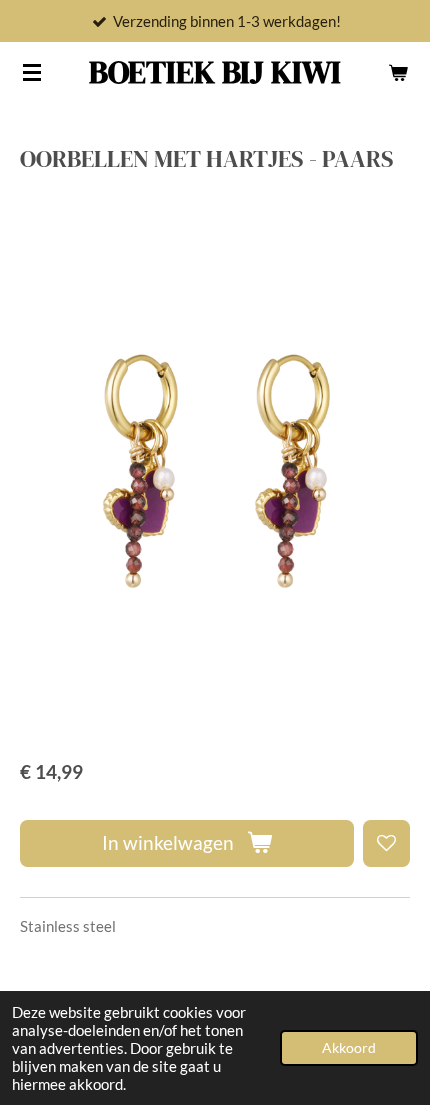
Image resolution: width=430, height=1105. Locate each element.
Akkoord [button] (349, 1048)
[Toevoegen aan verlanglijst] (386, 843)
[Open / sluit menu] (32, 72)
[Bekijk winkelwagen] (398, 72)
